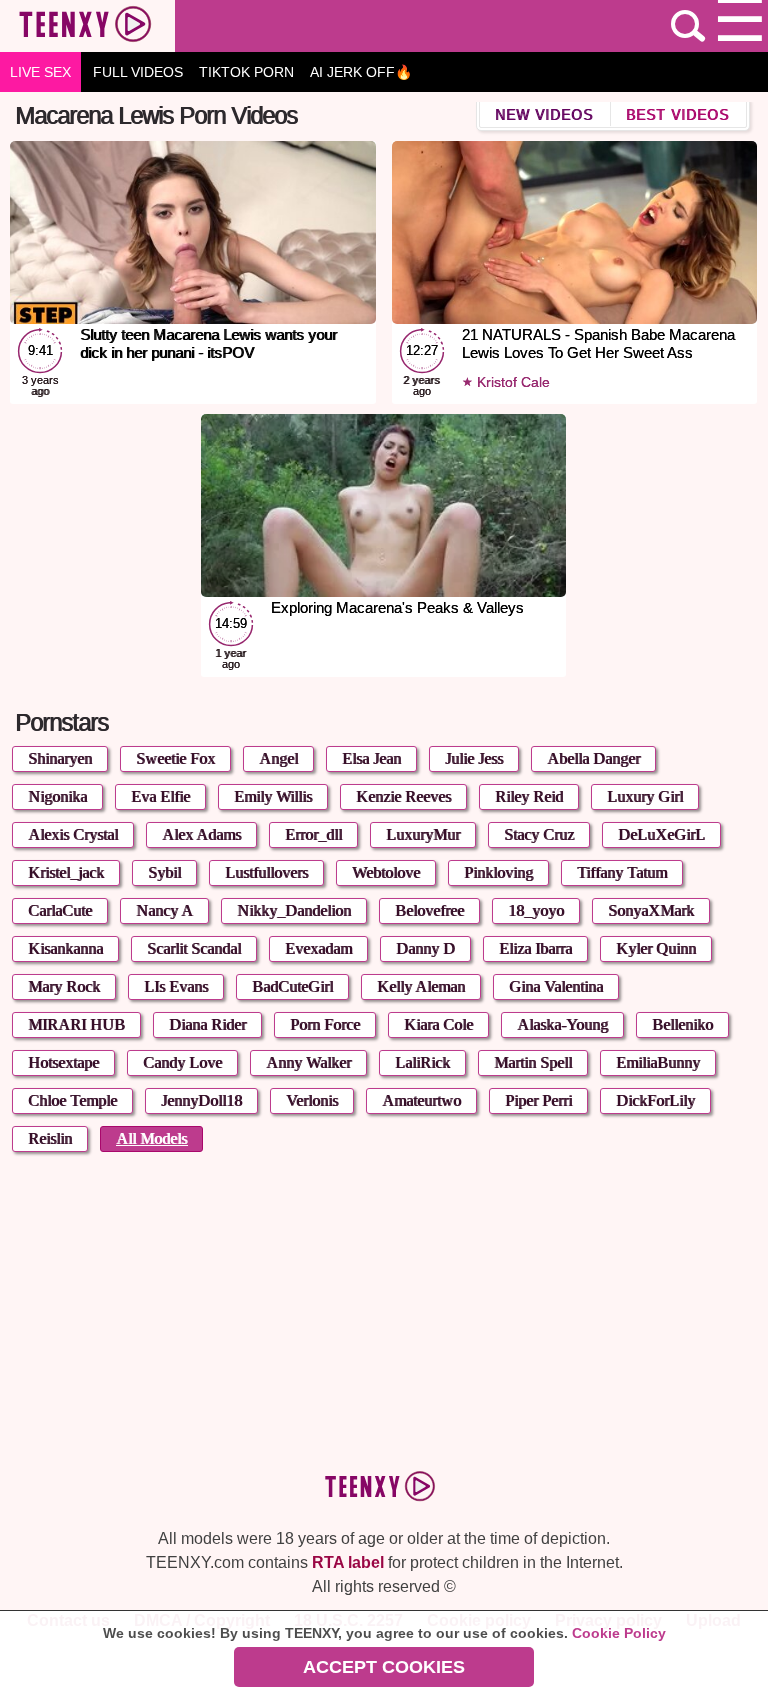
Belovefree (429, 910)
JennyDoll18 (201, 1100)
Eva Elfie (160, 796)
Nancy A (164, 910)
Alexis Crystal (73, 834)
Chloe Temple (72, 1100)
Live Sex (40, 72)
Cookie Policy (619, 1633)
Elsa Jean (371, 758)
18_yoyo (536, 910)
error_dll (313, 834)
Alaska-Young (562, 1024)
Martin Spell (533, 1062)
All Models (151, 1138)
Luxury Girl (645, 796)
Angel (278, 758)
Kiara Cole (438, 1024)
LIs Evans (176, 986)
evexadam (318, 948)
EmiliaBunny (658, 1062)
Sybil (164, 872)
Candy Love (182, 1062)
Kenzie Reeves (403, 796)
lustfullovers (266, 872)
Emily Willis (273, 796)
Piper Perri (538, 1100)
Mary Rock (64, 986)
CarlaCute (60, 910)
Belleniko (682, 1024)
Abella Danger (593, 758)
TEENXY (87, 26)
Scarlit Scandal (194, 948)
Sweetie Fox (175, 758)
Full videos (138, 72)
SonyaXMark (651, 910)
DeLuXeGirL (661, 834)
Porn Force (325, 1024)
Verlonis (312, 1100)
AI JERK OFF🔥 (361, 72)
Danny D (425, 948)
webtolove (386, 872)
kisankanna (65, 948)
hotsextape (63, 1062)
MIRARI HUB (76, 1024)
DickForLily (655, 1100)
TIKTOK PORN (246, 72)
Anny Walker (308, 1062)
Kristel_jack (66, 872)
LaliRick (422, 1062)
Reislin (50, 1138)
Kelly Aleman (421, 986)
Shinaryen (60, 758)
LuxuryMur (423, 834)
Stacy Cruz (539, 834)
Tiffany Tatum (622, 872)
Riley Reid (529, 796)
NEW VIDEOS (544, 114)
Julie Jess (474, 758)
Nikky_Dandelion (294, 910)
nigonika (57, 796)
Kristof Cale (511, 382)
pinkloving (498, 872)
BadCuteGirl (292, 986)
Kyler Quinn (656, 948)
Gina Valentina (556, 986)
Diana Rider (207, 1024)
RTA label (348, 1562)
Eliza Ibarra (535, 948)
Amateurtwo (421, 1100)
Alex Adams (201, 834)
